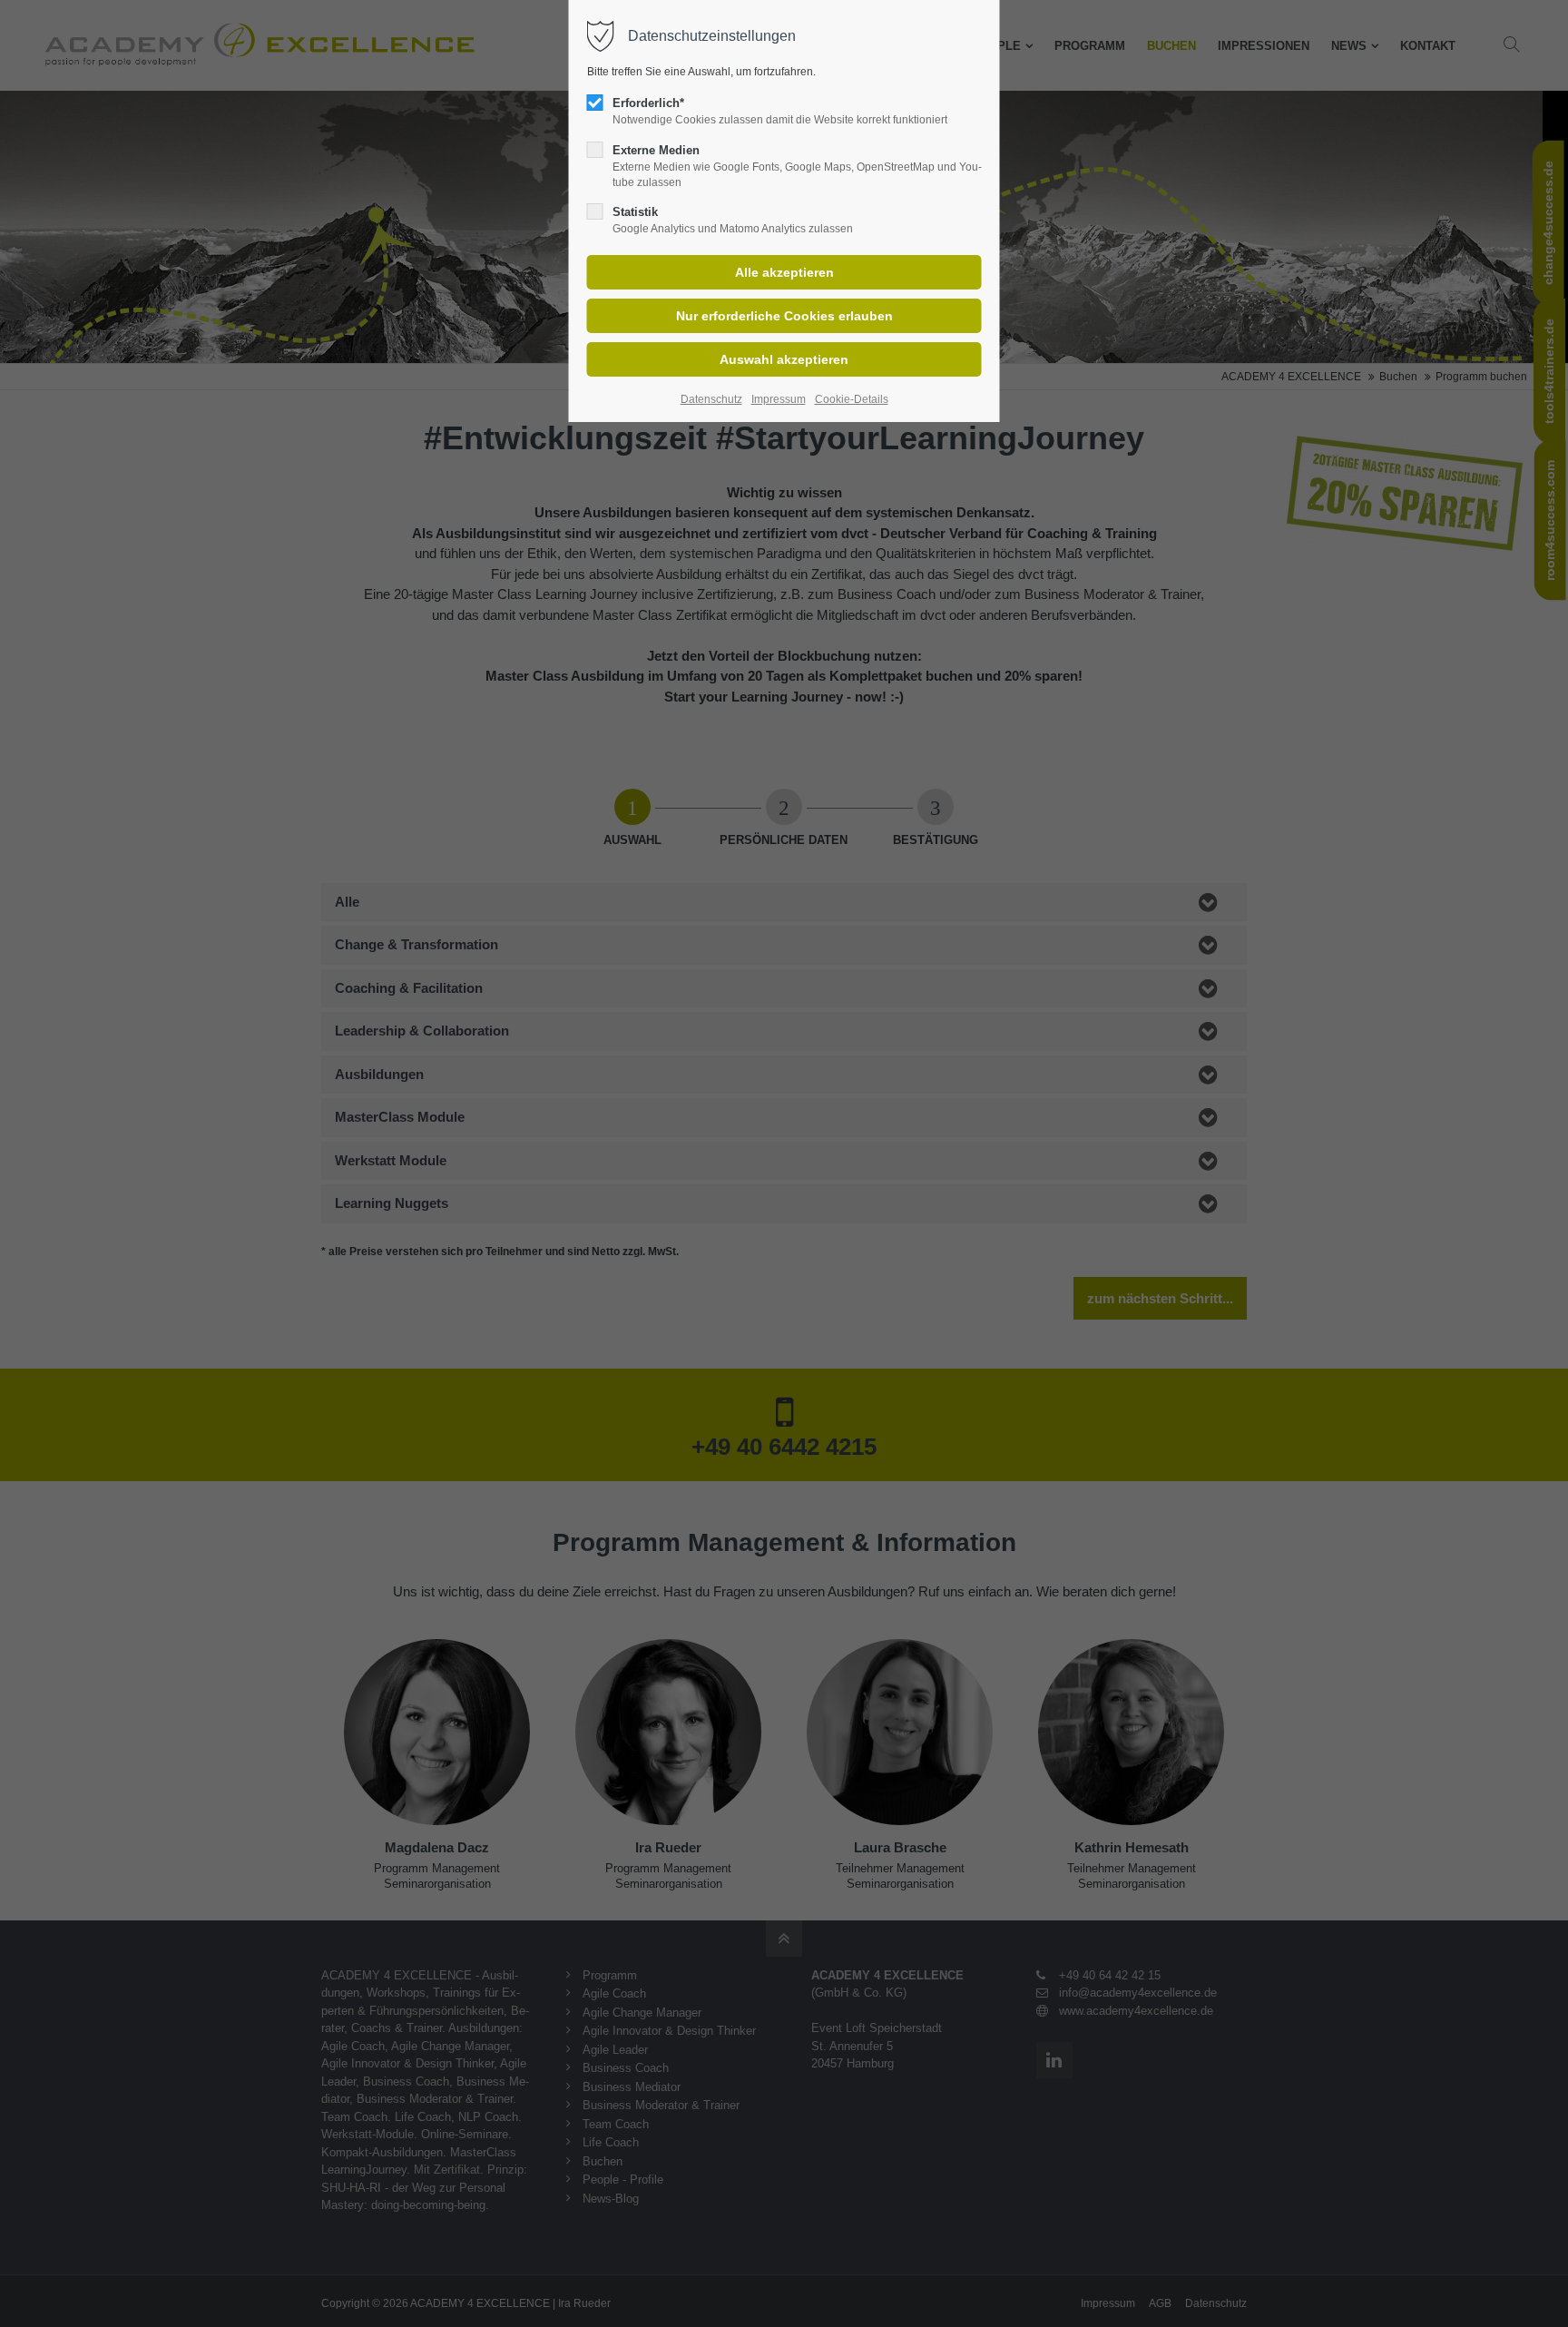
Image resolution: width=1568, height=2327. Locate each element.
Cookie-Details (852, 399)
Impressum (779, 399)
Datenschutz (711, 399)
